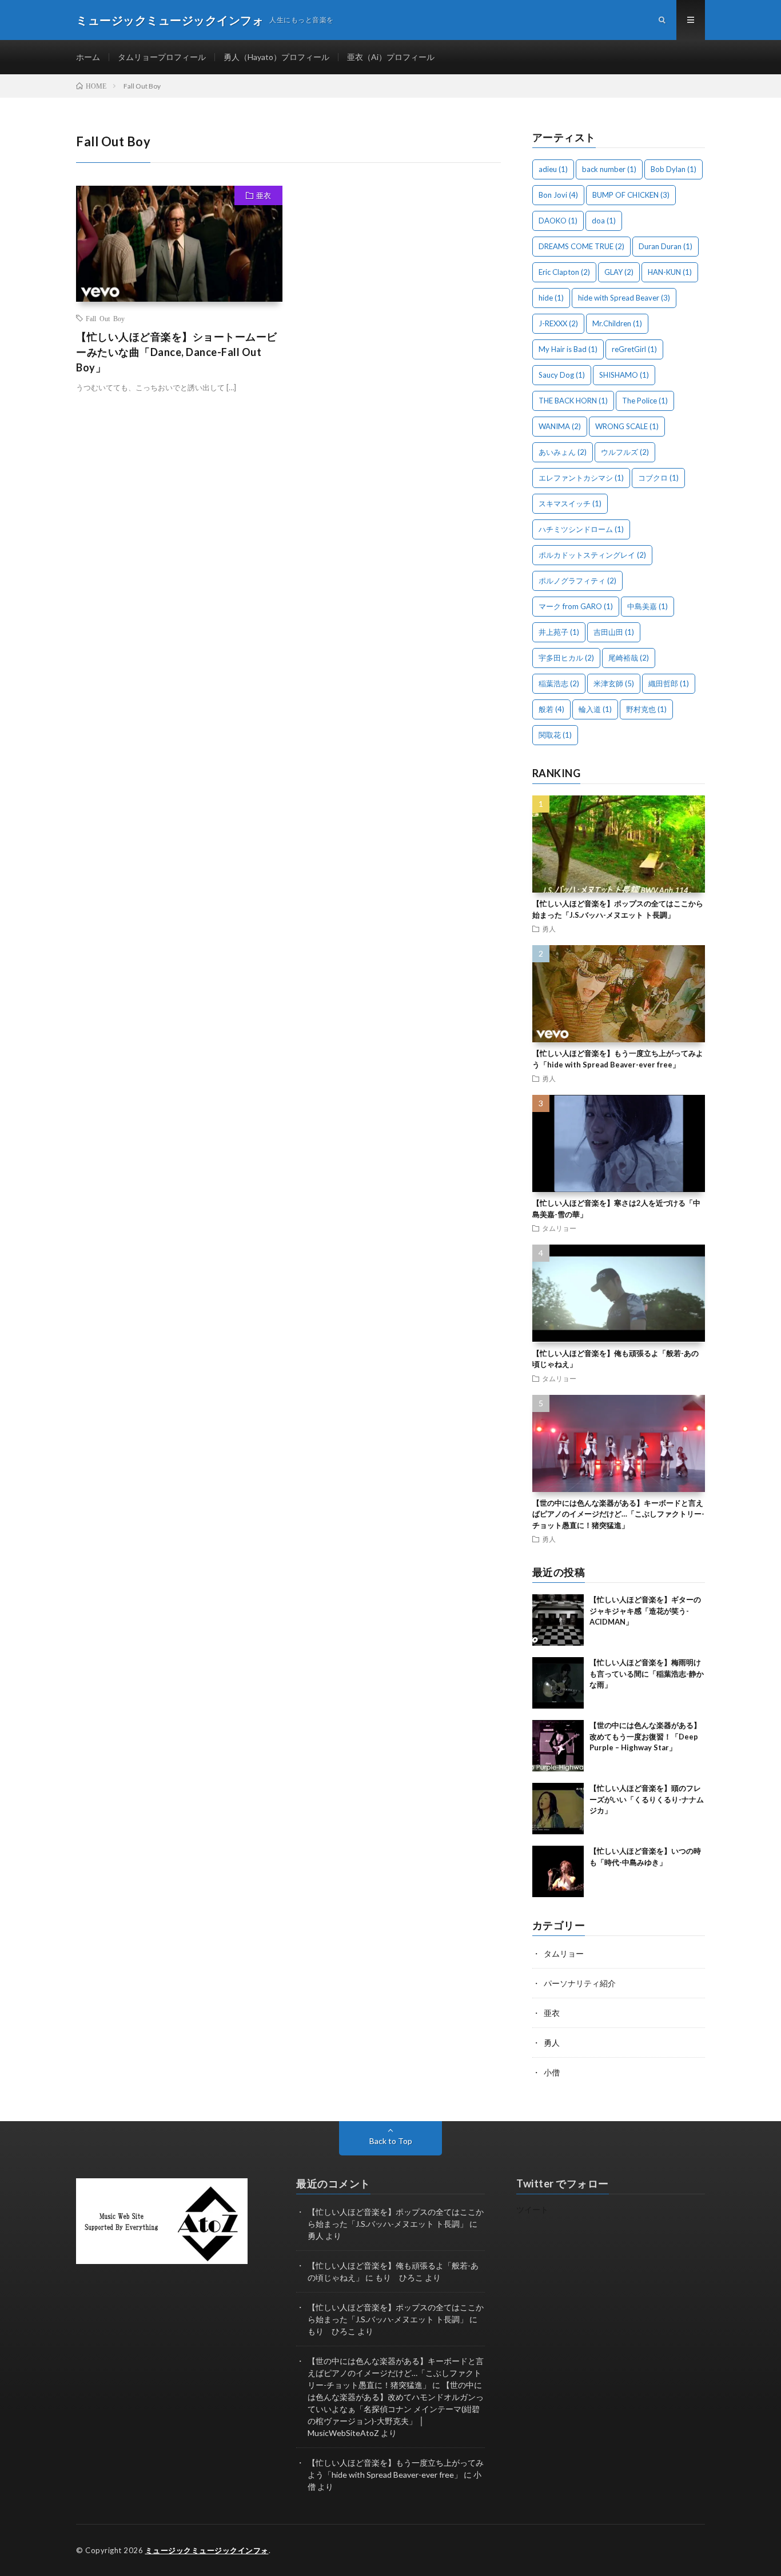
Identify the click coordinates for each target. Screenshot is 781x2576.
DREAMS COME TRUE (581, 246)
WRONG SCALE (627, 426)
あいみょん (563, 452)
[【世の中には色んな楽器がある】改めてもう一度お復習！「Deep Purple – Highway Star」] (558, 1746)
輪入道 (595, 709)
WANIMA (560, 426)
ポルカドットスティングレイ (592, 555)
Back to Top (391, 2141)
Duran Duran (666, 246)
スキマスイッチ (570, 503)
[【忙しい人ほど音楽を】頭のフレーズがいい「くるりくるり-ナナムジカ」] (558, 1809)
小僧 (552, 2072)
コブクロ (658, 478)
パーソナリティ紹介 (580, 1983)
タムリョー (559, 1228)
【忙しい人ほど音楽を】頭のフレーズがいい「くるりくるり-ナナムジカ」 (647, 1799)
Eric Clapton (564, 272)
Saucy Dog (562, 375)
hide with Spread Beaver (624, 298)
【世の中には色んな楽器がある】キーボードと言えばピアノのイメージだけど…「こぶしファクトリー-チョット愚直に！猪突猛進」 (618, 1514)
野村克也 (646, 709)
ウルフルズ (625, 452)
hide (551, 298)
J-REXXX (558, 323)
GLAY (619, 272)
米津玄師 (614, 683)
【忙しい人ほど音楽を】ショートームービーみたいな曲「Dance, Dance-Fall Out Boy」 (177, 352)
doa (604, 221)
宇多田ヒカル (566, 658)
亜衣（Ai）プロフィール (391, 57)
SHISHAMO (624, 375)
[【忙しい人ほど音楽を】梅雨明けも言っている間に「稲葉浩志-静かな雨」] (558, 1683)
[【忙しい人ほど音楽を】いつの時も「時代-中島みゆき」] (558, 1871)
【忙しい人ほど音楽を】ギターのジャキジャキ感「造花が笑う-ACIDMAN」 (645, 1611)
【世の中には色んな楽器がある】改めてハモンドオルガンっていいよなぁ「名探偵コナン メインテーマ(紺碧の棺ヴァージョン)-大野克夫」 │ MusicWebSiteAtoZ (396, 2409)
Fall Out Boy (105, 318)
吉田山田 (614, 632)
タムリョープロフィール (162, 57)
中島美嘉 (647, 606)
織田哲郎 (669, 683)
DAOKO (558, 221)
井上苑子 (559, 632)
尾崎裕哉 (629, 658)
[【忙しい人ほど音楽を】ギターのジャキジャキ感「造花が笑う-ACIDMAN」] (558, 1620)
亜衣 (264, 195)
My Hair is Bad (568, 349)
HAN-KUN (670, 272)
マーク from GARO (576, 606)
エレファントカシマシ (581, 478)
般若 (551, 709)
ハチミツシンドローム (581, 529)
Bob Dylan (674, 169)
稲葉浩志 (559, 683)
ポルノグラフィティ (577, 581)
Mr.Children (617, 323)
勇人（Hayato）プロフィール (276, 57)
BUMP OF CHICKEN (631, 195)
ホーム (88, 57)
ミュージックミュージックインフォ (207, 2550)
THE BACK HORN (573, 401)
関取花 (555, 735)
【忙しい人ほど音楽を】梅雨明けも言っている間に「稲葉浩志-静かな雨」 (647, 1673)
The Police (645, 401)
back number (609, 169)
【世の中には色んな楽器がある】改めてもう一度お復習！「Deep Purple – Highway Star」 (645, 1736)
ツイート (532, 2209)
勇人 (549, 929)
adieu (553, 169)
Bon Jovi (558, 195)
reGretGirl (634, 349)
